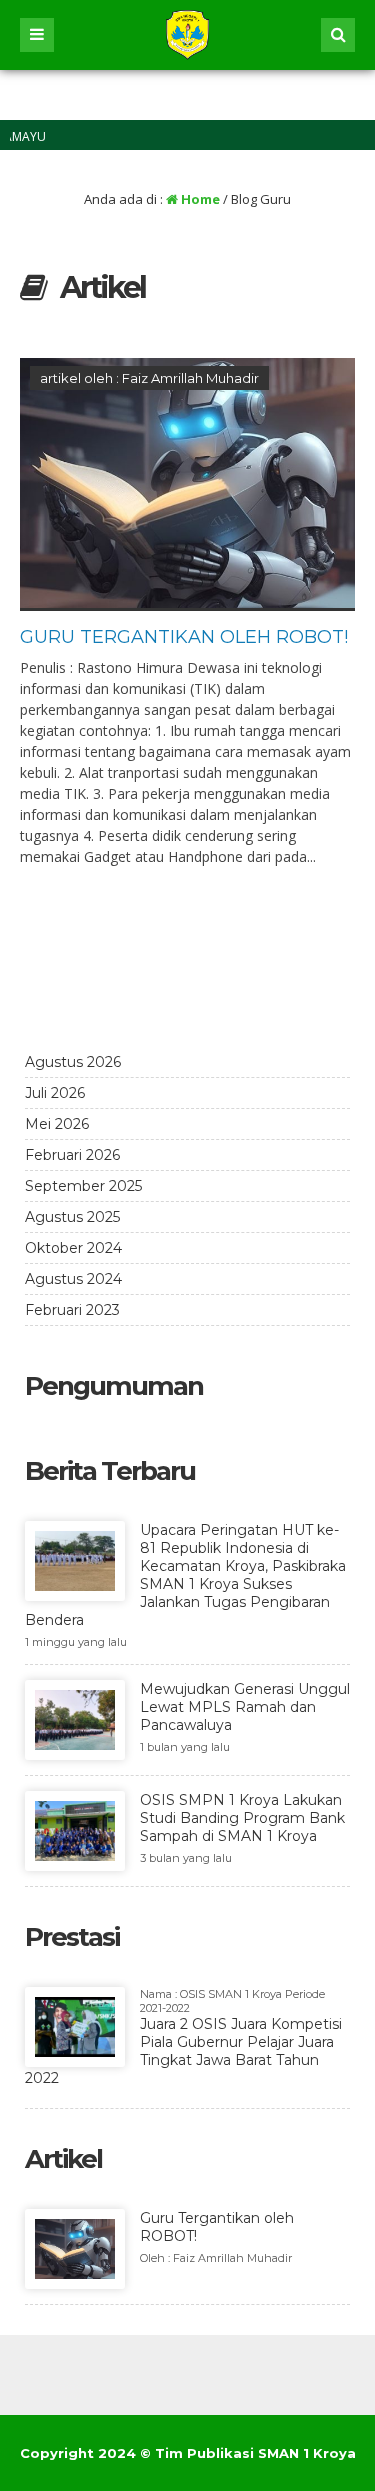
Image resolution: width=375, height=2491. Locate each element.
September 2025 (83, 1186)
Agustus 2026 (73, 1062)
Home (199, 199)
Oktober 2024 (73, 1248)
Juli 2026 (55, 1093)
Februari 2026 (72, 1155)
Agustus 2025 (72, 1217)
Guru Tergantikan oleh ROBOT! (184, 637)
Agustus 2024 (73, 1279)
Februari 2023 (72, 1310)
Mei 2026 (57, 1124)
